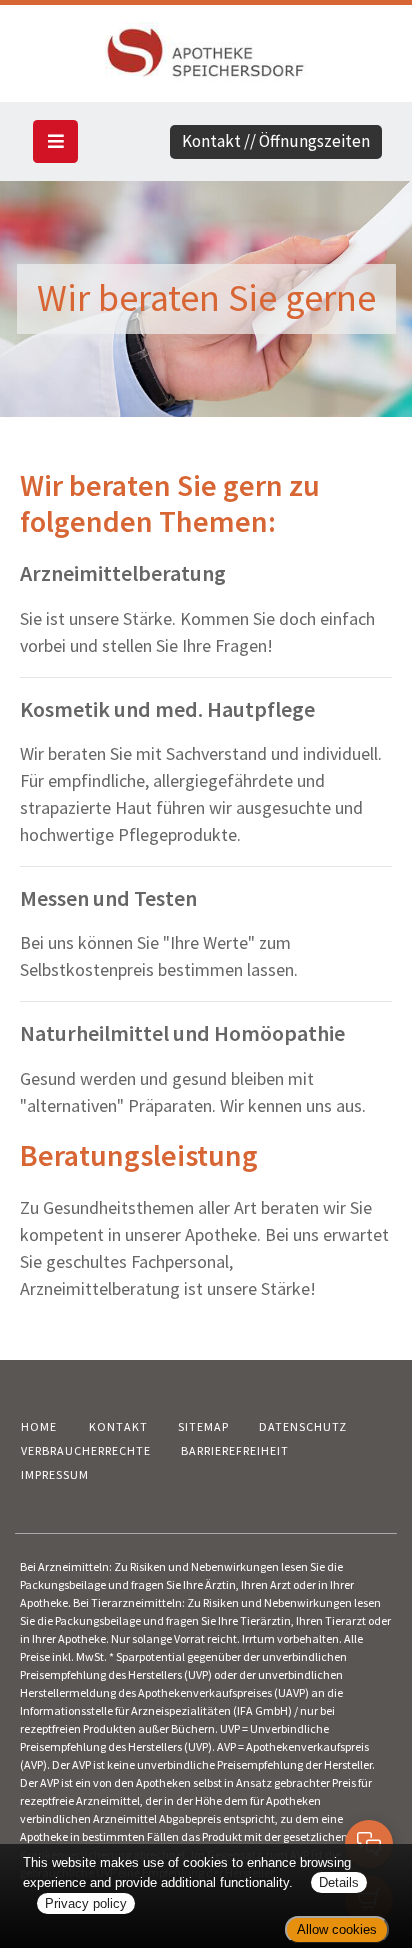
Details (339, 1882)
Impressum (55, 1474)
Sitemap (203, 1426)
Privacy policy (86, 1903)
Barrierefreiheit (235, 1450)
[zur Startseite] (206, 49)
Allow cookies (337, 1929)
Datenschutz (303, 1426)
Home (39, 1426)
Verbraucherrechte (86, 1450)
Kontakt (118, 1426)
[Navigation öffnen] (55, 141)
